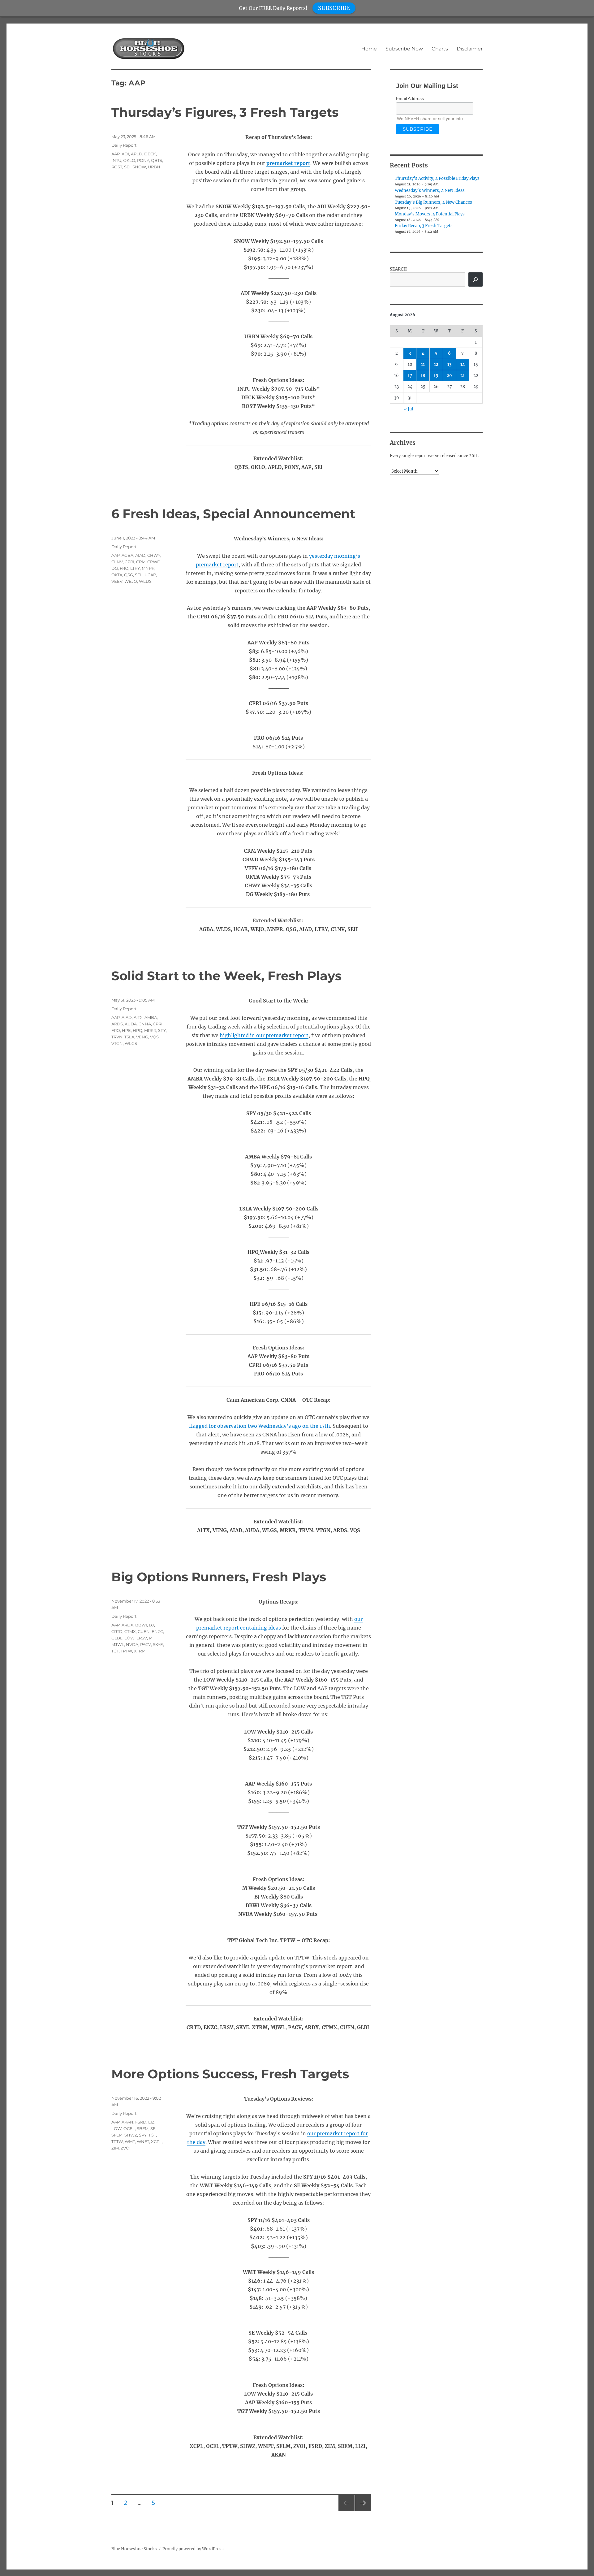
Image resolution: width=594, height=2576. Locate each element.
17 (410, 376)
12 (436, 364)
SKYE (158, 1644)
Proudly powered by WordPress (193, 2549)
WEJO (131, 581)
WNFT (143, 2141)
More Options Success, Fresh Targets (230, 2074)
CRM (141, 562)
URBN (154, 167)
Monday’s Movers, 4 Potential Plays (430, 214)
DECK (150, 154)
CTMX (130, 1631)
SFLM (117, 2135)
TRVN (117, 1037)
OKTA (117, 575)
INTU (116, 160)
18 (423, 376)
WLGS (131, 1043)
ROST (117, 167)
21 (463, 376)
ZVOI (126, 2148)
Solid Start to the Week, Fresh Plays (226, 976)
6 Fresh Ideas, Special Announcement (233, 514)
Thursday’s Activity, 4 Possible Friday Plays (437, 178)
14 (463, 364)
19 (436, 376)
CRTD (117, 1631)
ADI (125, 154)
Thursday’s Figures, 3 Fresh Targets (225, 112)
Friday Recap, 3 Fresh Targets (424, 226)
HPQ (138, 1030)
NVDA (132, 1644)
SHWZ (131, 2135)
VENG (142, 1037)
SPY (162, 1030)
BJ (151, 1625)
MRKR (150, 1030)
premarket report (288, 163)
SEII (139, 575)
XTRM (140, 1651)
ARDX (127, 1625)
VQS (154, 1037)
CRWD (154, 562)
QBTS (157, 160)
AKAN (127, 2122)
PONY (143, 160)
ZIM (115, 2148)
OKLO (129, 160)
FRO (124, 568)
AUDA (131, 1024)
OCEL (129, 2128)
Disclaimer (470, 49)
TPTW (126, 1651)
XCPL (156, 2141)
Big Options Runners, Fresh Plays (219, 1577)
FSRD (141, 2122)
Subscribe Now (404, 49)
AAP (116, 154)
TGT (115, 1651)
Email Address (410, 98)
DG (115, 568)
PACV (146, 1644)
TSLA (129, 1037)
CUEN (144, 1631)
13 (449, 364)
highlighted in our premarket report (264, 1035)
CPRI (129, 562)
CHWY (154, 555)
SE (153, 2128)
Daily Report (124, 145)
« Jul (409, 409)
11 (423, 364)
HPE (126, 1030)
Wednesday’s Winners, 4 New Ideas (430, 190)
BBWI (141, 1625)
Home (369, 49)
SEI (127, 167)
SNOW (139, 167)
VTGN (117, 1043)
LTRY (135, 568)
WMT (130, 2141)
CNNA (145, 1024)
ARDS (117, 1024)
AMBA (151, 1017)
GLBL (117, 1638)
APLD (137, 154)
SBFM (143, 2128)
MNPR (148, 568)
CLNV (117, 562)
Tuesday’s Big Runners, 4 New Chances (433, 202)
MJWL (118, 1644)
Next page (363, 2511)
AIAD (140, 555)
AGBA (127, 555)
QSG (129, 575)
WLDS (145, 581)
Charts (440, 49)
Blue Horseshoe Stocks (134, 2549)
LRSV (142, 1638)
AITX (138, 1017)
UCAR (150, 575)
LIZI (152, 2122)
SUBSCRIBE (334, 8)
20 (449, 376)
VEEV (117, 581)
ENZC (157, 1631)
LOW (129, 1638)
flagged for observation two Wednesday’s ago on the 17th (260, 1426)
